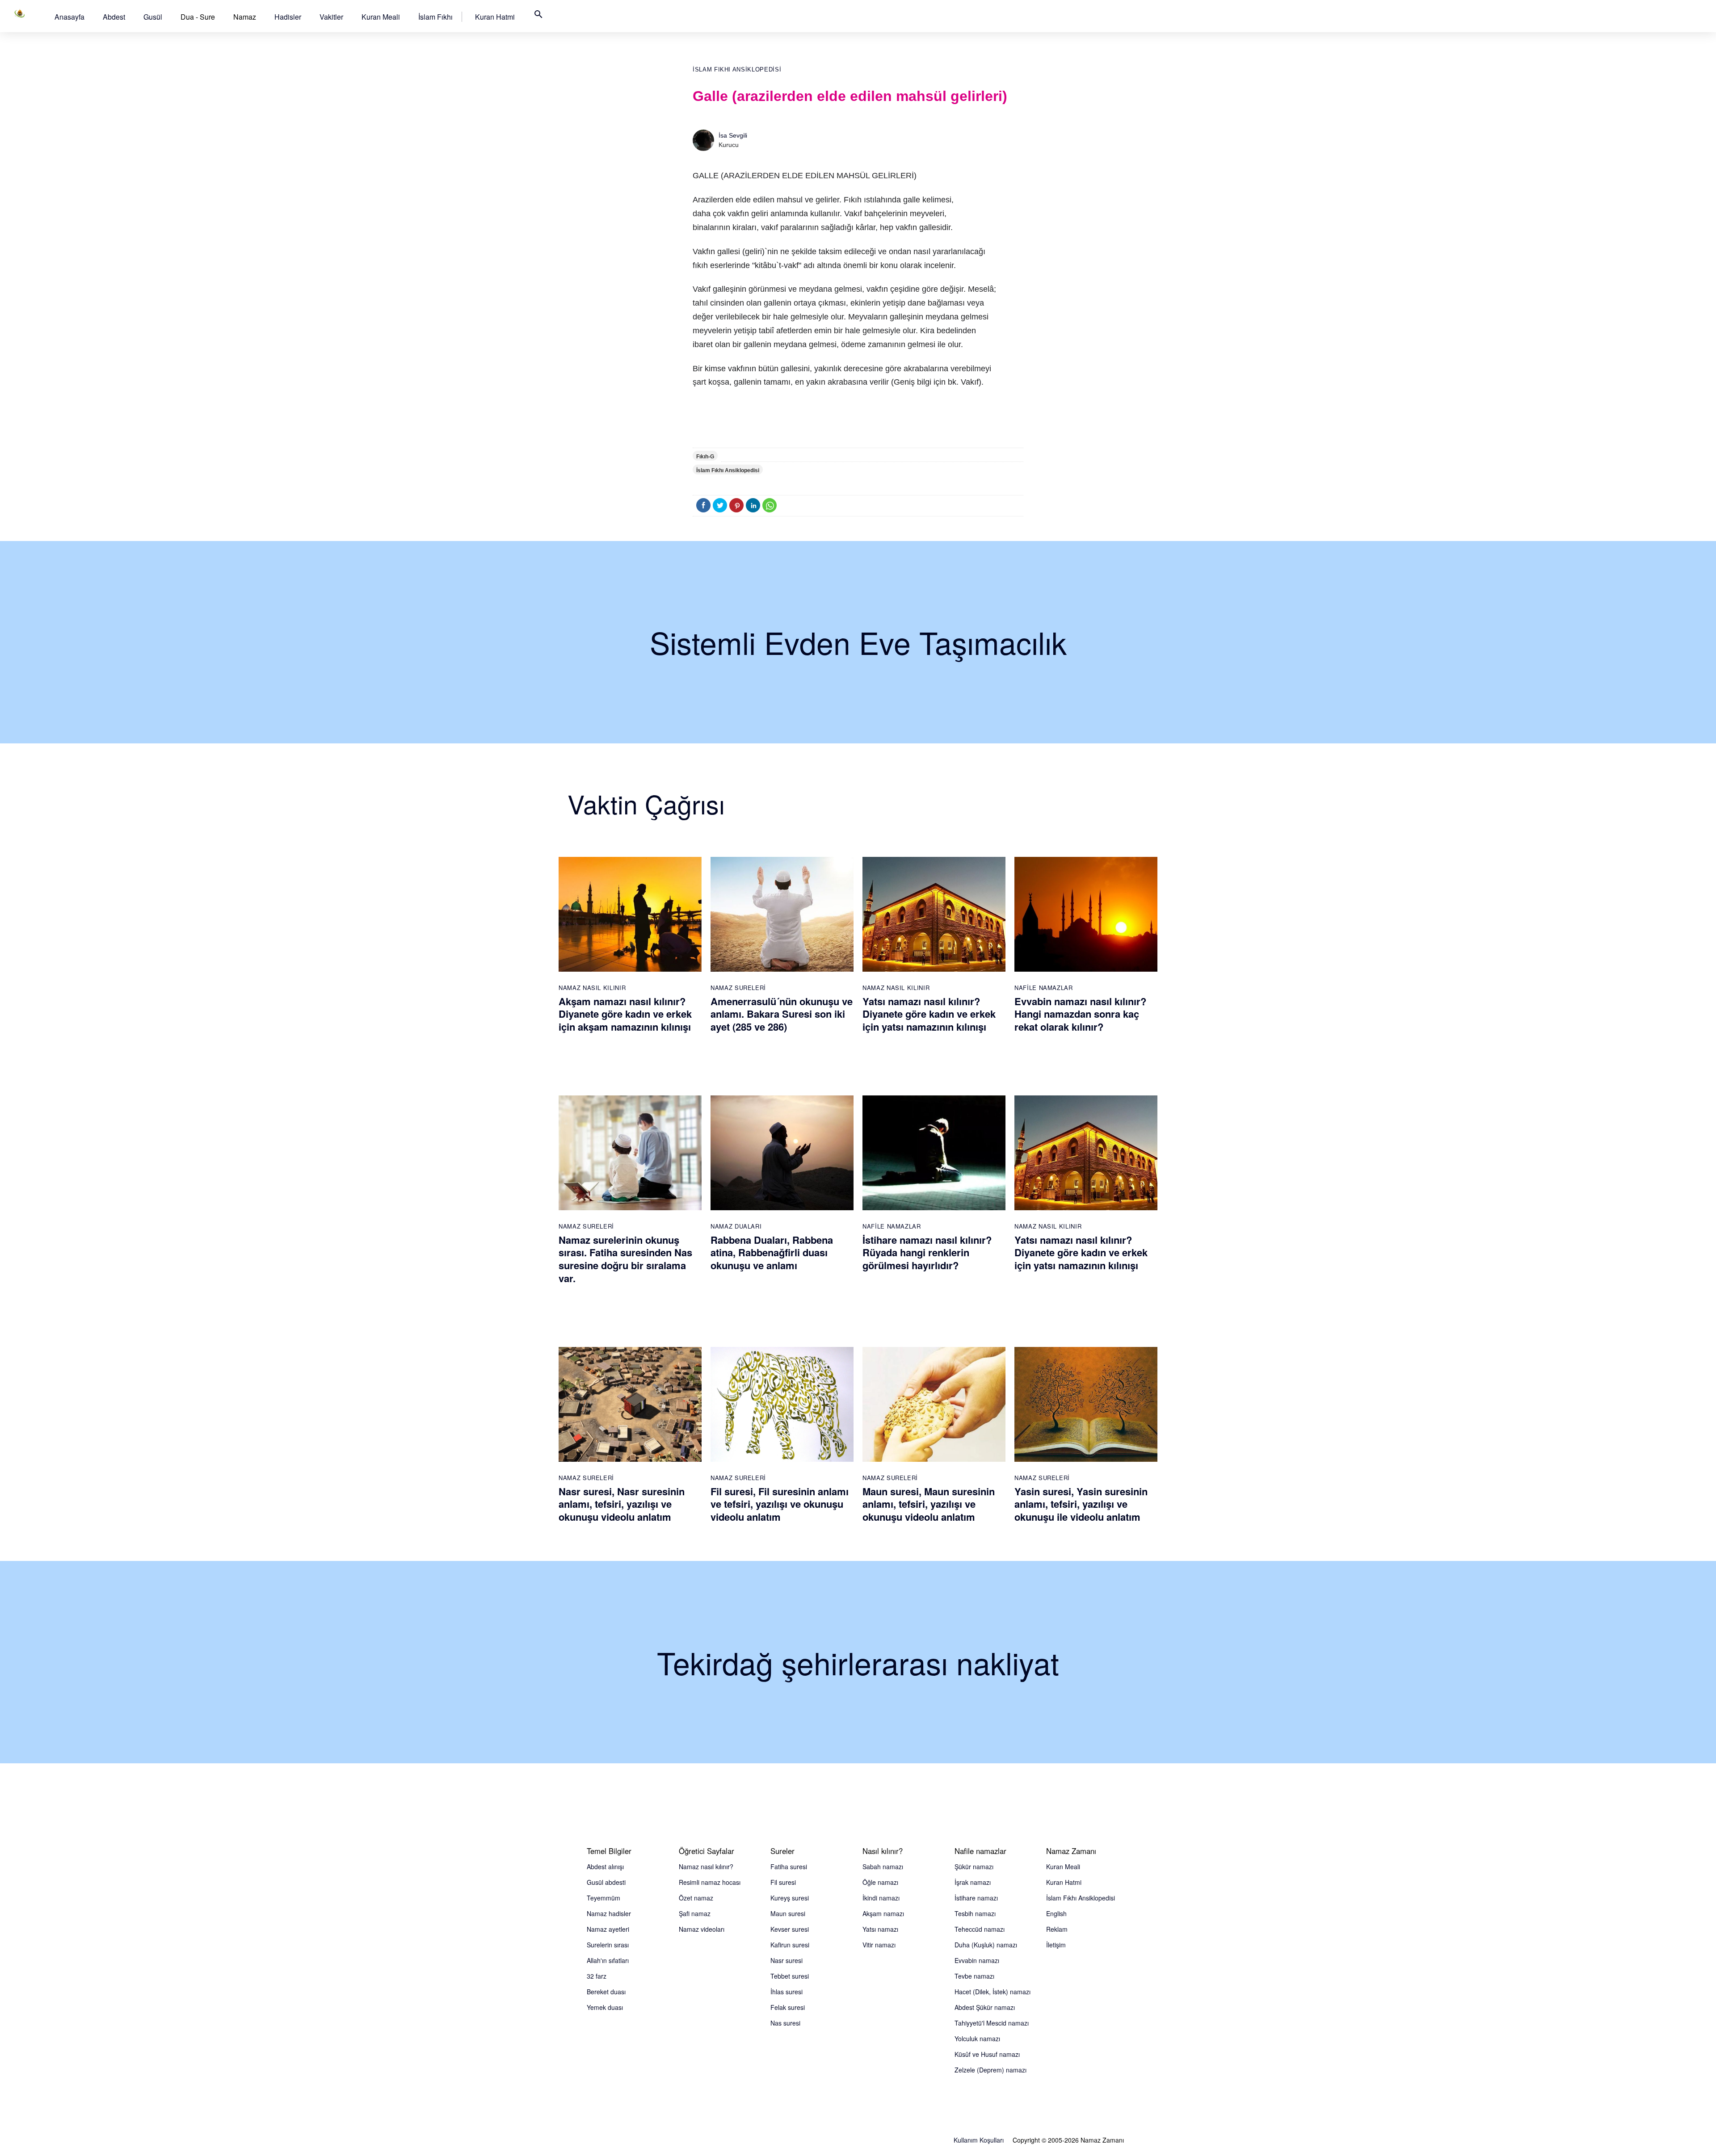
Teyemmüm (604, 1898)
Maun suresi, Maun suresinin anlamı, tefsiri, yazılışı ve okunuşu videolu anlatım (929, 1504)
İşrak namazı (973, 1882)
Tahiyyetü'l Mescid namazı (992, 2023)
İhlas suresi (786, 1992)
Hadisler (288, 17)
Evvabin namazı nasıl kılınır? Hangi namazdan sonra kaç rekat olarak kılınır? (1080, 1014)
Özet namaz (696, 1898)
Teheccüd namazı (980, 1929)
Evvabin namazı (977, 1960)
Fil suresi (783, 1882)
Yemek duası (605, 2007)
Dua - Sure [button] (198, 17)
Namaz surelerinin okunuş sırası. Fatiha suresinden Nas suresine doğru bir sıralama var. (625, 1259)
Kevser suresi (790, 1929)
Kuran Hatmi (495, 17)
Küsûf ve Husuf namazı (987, 2054)
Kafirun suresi (790, 1945)
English (1056, 1913)
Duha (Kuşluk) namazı (986, 1945)
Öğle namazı (880, 1882)
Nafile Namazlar (1044, 988)
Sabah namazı (883, 1867)
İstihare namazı (976, 1898)
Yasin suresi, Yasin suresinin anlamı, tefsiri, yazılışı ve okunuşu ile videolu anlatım (1081, 1504)
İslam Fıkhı (435, 17)
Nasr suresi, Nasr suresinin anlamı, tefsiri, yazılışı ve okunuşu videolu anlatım (622, 1504)
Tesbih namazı (975, 1913)
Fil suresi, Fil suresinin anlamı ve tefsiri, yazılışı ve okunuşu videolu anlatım (780, 1504)
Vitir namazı (879, 1945)
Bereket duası (606, 1992)
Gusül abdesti (606, 1882)
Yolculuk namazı (977, 2039)
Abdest (114, 17)
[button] (69, 17)
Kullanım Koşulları (979, 2140)
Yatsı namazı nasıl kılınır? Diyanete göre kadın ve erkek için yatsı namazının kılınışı (929, 1014)
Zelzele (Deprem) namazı (990, 2070)
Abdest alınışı (605, 1867)
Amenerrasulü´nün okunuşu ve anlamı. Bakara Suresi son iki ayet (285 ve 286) (782, 1014)
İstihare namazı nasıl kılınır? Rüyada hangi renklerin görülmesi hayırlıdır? (927, 1252)
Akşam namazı (883, 1913)
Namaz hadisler (609, 1913)
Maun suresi (788, 1913)
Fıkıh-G (705, 457)
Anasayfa (69, 17)
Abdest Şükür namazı (985, 2007)
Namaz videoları (702, 1929)
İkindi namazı (881, 1898)
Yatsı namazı (880, 1929)
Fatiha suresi (789, 1867)
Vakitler (331, 17)
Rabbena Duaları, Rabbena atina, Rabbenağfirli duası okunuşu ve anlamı (772, 1252)
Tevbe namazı (974, 1976)
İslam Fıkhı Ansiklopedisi (737, 69)
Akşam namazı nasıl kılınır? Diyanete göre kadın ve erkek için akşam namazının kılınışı (625, 1014)
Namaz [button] (245, 17)
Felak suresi (788, 2007)
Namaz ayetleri (608, 1929)
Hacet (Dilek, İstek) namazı (993, 1992)
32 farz (597, 1976)
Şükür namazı (974, 1867)
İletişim (1056, 1945)
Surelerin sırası (608, 1945)
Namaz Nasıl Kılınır (592, 988)
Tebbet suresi (790, 1976)
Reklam (1057, 1929)
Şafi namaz (695, 1913)
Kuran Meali (381, 17)
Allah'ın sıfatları (608, 1960)
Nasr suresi (786, 1960)
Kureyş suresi (790, 1898)
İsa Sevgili (733, 135)
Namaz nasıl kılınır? (706, 1867)
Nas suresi (785, 2023)
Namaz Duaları (736, 1226)
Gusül (153, 17)
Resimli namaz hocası (710, 1882)
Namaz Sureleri (738, 988)
